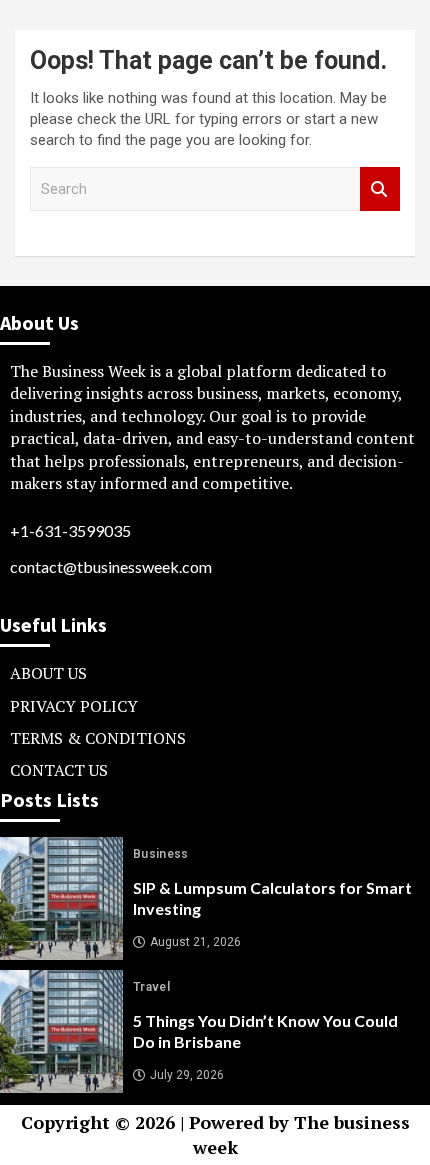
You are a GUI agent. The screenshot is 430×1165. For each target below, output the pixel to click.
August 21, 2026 (195, 942)
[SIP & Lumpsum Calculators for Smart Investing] (61, 898)
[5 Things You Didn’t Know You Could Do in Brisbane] (61, 1031)
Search (380, 189)
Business (161, 854)
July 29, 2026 (187, 1075)
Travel (151, 987)
